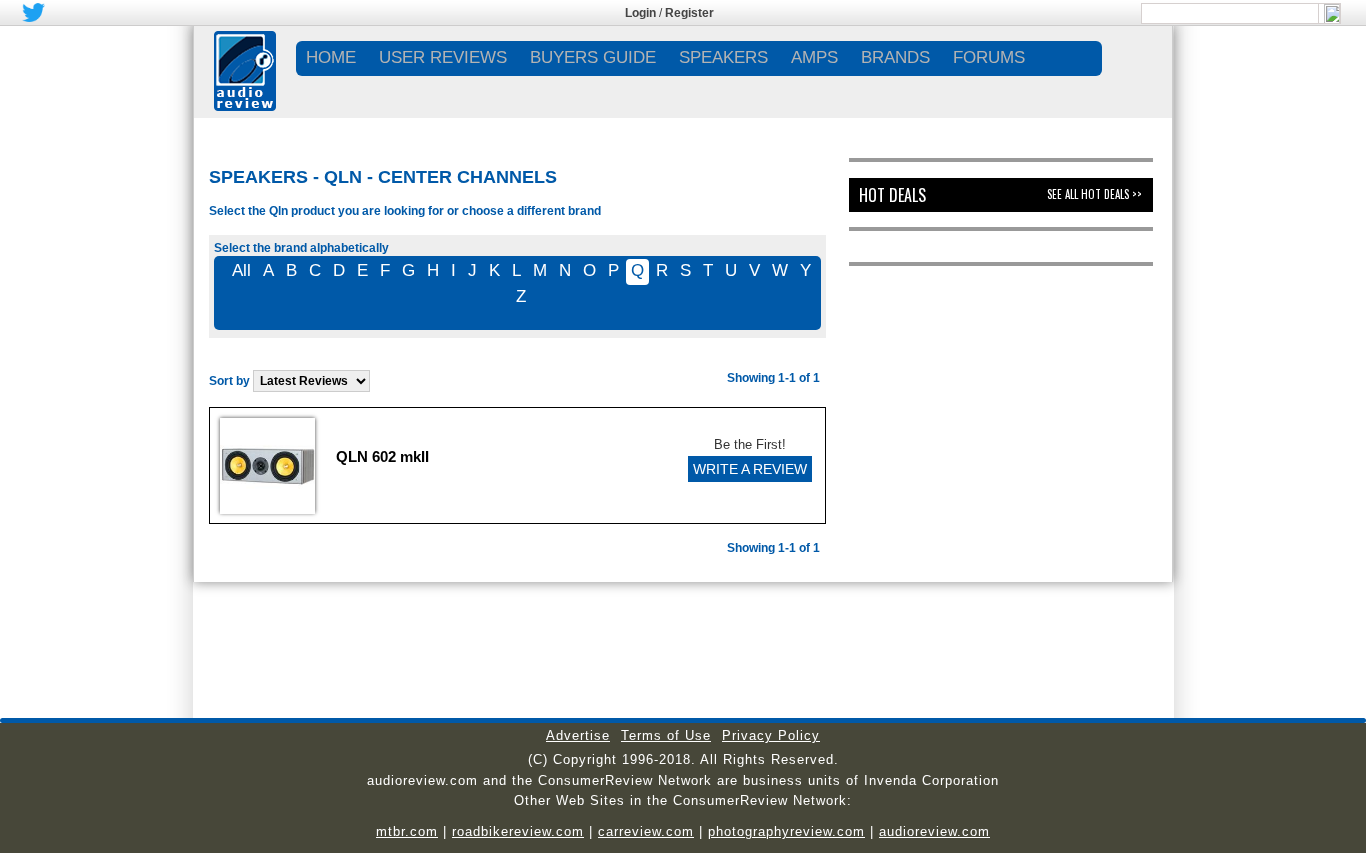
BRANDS (895, 57)
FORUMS (989, 57)
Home (331, 57)
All (241, 270)
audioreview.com (934, 831)
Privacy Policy (771, 735)
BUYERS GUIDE (593, 57)
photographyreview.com (786, 831)
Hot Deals (892, 195)
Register (689, 13)
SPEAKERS (723, 57)
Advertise (578, 735)
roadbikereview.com (518, 831)
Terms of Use (666, 735)
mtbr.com (407, 831)
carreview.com (646, 831)
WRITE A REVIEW (750, 469)
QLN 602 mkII (382, 456)
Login (640, 13)
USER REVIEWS (443, 57)
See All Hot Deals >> (1094, 194)
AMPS (814, 57)
